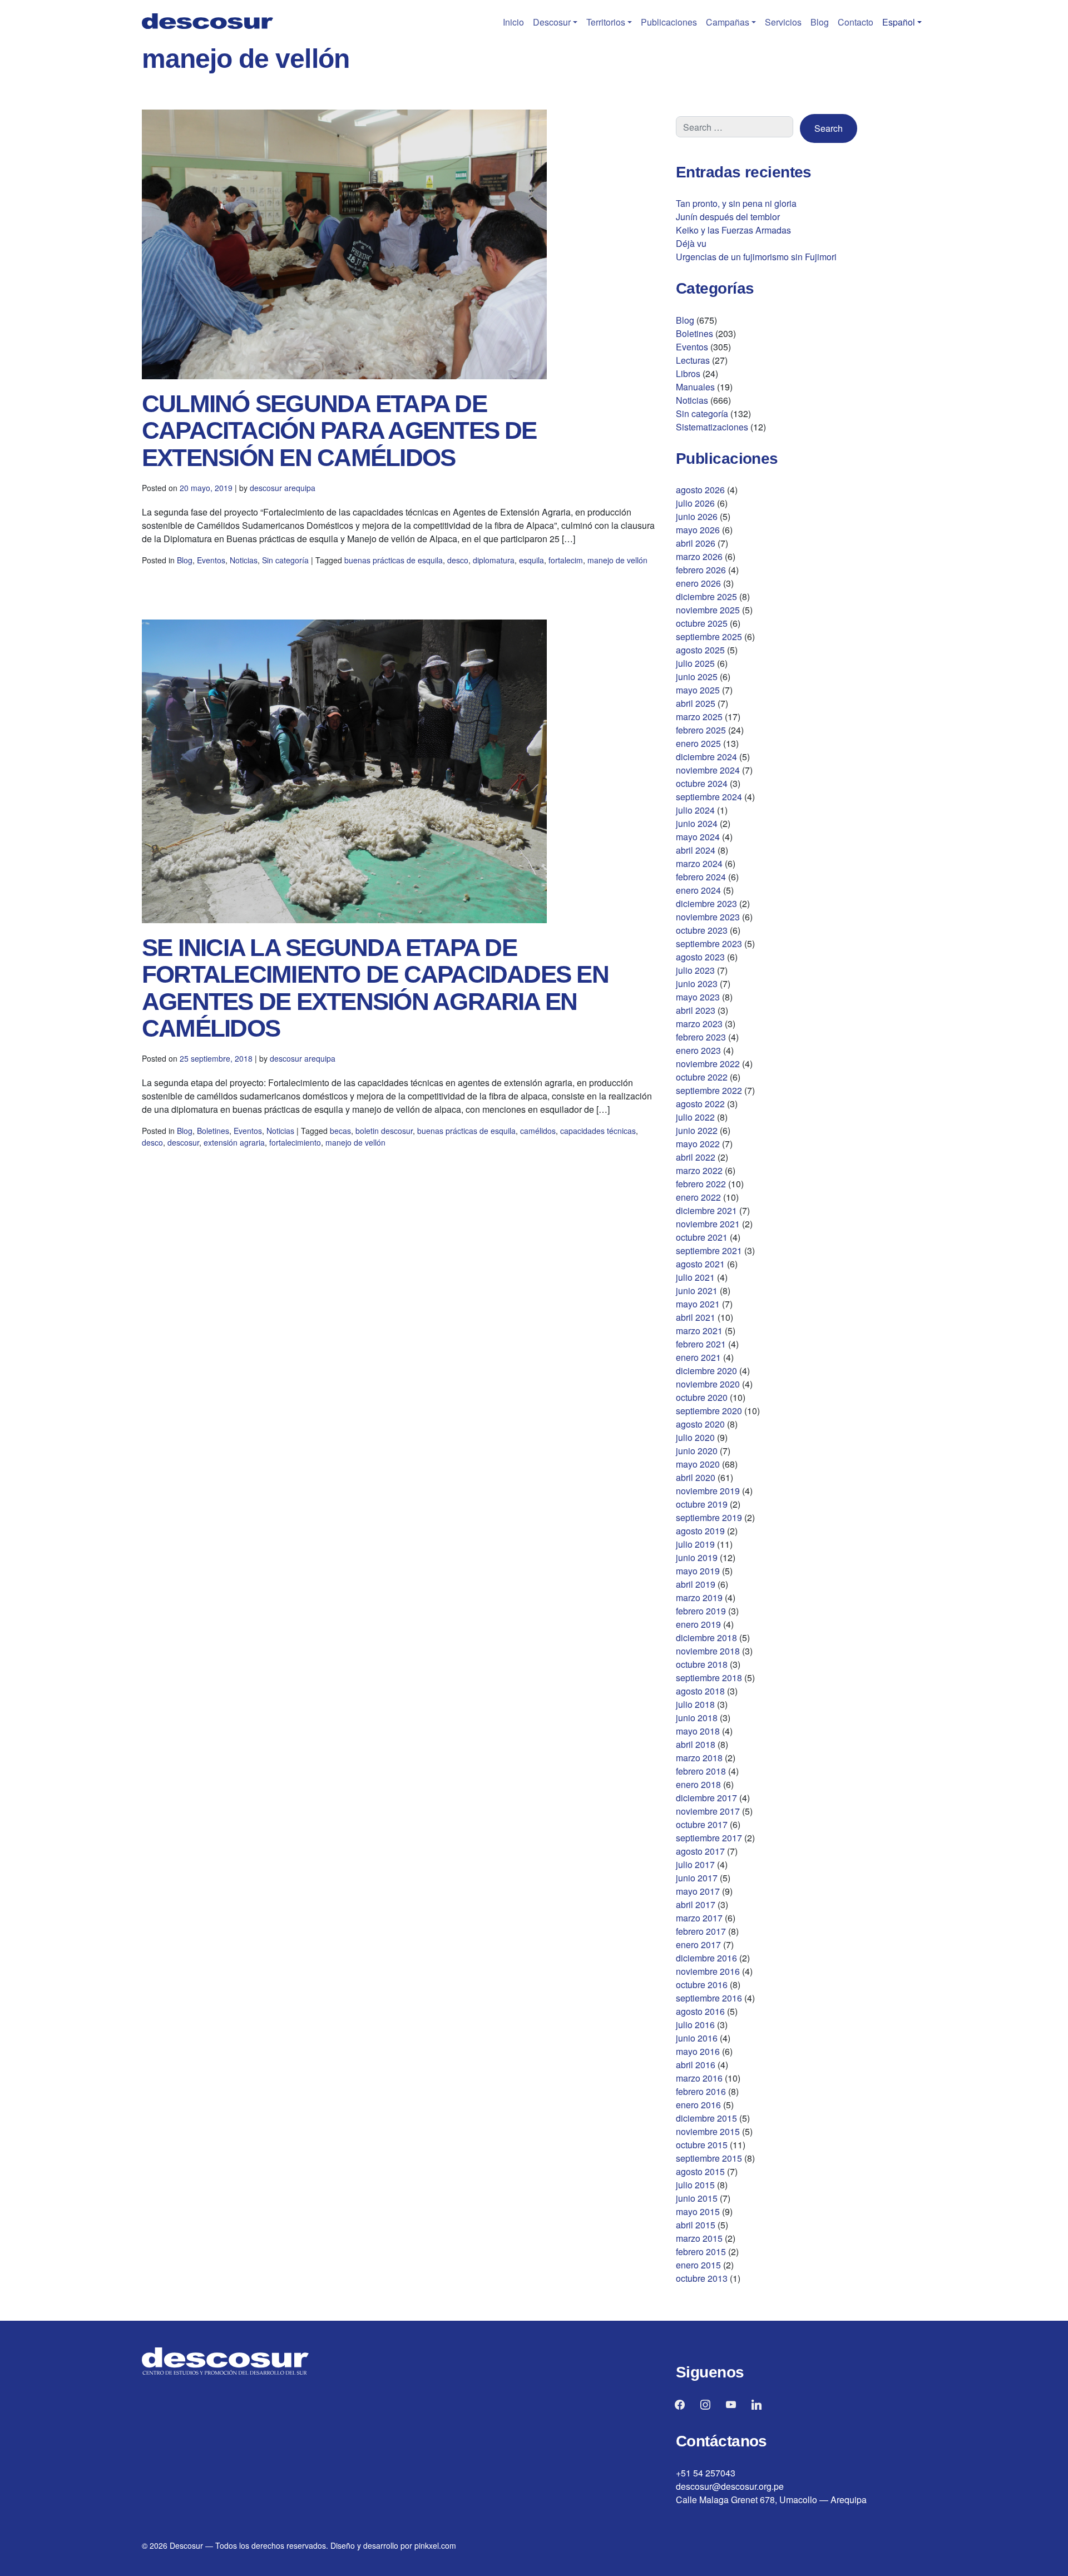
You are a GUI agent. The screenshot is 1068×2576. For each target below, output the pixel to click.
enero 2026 (698, 583)
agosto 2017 (700, 1851)
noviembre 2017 (708, 1811)
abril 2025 (696, 703)
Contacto (856, 22)
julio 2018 (695, 1704)
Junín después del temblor (728, 217)
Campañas (728, 22)
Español (899, 22)
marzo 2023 (699, 1024)
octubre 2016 (702, 1985)
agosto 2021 (700, 1264)
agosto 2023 (700, 957)
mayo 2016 (698, 2051)
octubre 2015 (702, 2145)
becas (340, 1131)
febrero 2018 (701, 1771)
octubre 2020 (702, 1397)
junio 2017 (697, 1878)
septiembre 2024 (709, 797)
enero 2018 (698, 1784)
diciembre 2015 (706, 2118)
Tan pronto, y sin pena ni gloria (736, 203)
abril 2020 (696, 1477)
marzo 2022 (699, 1170)
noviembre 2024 (708, 770)
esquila (531, 560)
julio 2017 (695, 1864)
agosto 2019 (700, 1531)
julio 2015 (695, 2185)
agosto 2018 (700, 1691)
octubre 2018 (702, 1664)
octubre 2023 (702, 930)
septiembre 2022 (709, 1090)
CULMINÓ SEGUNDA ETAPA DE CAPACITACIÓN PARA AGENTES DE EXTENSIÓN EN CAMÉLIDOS (339, 430)
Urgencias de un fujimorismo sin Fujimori (756, 257)
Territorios (606, 22)
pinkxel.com (435, 2545)
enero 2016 (698, 2105)
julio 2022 (695, 1117)
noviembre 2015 (708, 2131)
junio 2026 (697, 516)
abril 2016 (696, 2065)
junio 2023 (697, 984)
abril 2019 (696, 1584)
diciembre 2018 (706, 1638)
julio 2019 (695, 1544)
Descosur (552, 22)
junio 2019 (697, 1557)
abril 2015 (696, 2225)
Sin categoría (285, 560)
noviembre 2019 (708, 1491)
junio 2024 (697, 823)
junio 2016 (697, 2038)
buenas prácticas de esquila (394, 560)
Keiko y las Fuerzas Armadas (733, 230)
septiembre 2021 (709, 1250)
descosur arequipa (283, 488)
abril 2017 (696, 1904)
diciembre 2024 (706, 757)
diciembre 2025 (706, 596)
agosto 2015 (700, 2171)
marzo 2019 (699, 1597)
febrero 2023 (701, 1037)
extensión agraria (234, 1142)
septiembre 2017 (709, 1838)
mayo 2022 (698, 1144)
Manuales (695, 387)
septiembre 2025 (709, 636)
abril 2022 (696, 1157)
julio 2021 (695, 1277)
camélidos (538, 1131)
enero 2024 (698, 890)
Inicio (513, 22)
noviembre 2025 (708, 610)
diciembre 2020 (706, 1371)
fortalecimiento (295, 1142)
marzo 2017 (699, 1918)
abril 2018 (696, 1744)
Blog (820, 22)
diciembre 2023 (706, 903)
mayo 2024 (698, 837)
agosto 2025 (700, 650)
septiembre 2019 (709, 1517)
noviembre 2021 (708, 1224)
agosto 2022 (700, 1104)
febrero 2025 (701, 730)
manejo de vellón (617, 560)
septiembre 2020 (709, 1411)
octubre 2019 (702, 1504)
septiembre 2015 (709, 2158)
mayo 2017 (698, 1891)
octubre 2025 (702, 623)
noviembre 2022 (708, 1064)
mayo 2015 (698, 2211)
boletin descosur (384, 1131)
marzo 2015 (699, 2238)
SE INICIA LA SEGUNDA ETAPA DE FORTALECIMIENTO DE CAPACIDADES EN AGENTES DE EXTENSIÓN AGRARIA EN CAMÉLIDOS (375, 988)
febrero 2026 (701, 570)
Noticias (244, 560)
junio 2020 (697, 1451)
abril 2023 (696, 1010)
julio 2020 (695, 1437)
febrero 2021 (701, 1344)
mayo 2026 (698, 530)
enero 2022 (698, 1197)
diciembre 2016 (706, 1958)
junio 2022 (697, 1130)
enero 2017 (698, 1945)
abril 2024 (696, 850)
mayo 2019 (698, 1571)
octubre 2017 (702, 1824)
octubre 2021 (702, 1237)
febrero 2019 (701, 1611)
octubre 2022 (702, 1077)
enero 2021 (698, 1357)
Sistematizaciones (712, 427)
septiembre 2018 (709, 1678)
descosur (183, 1142)
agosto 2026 (700, 490)
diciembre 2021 (706, 1210)
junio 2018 (697, 1718)
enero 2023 (698, 1050)
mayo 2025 (698, 690)
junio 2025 (697, 677)
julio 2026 (695, 503)
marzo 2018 (699, 1758)
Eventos (211, 560)
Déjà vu (691, 243)
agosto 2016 (700, 2011)
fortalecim (566, 560)
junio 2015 (697, 2198)
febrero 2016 (701, 2091)
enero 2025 (698, 743)
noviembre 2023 (708, 917)
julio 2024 (695, 810)
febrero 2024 (701, 877)
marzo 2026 (699, 556)
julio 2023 (695, 970)
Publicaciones (669, 22)
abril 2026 (696, 543)
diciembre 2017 (706, 1798)
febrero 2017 (701, 1931)
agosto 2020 (700, 1424)
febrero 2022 (701, 1184)
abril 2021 (696, 1317)
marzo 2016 (699, 2078)
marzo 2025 (699, 717)
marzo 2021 (699, 1331)
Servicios (783, 22)
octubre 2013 (702, 2278)
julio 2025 (695, 663)
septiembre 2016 (709, 1998)
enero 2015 (698, 2265)
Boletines (213, 1131)
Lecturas (693, 360)
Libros (688, 373)
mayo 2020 (698, 1464)
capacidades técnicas (598, 1131)
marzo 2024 (699, 863)
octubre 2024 (702, 783)
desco (458, 560)
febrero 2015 (701, 2251)
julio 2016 (695, 2025)
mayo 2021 (698, 1304)
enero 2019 (698, 1624)
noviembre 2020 (708, 1384)
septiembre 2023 (709, 943)
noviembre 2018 (708, 1651)
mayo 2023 (698, 997)
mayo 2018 (698, 1731)
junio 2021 (697, 1291)
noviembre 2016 (708, 1971)
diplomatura (494, 560)
